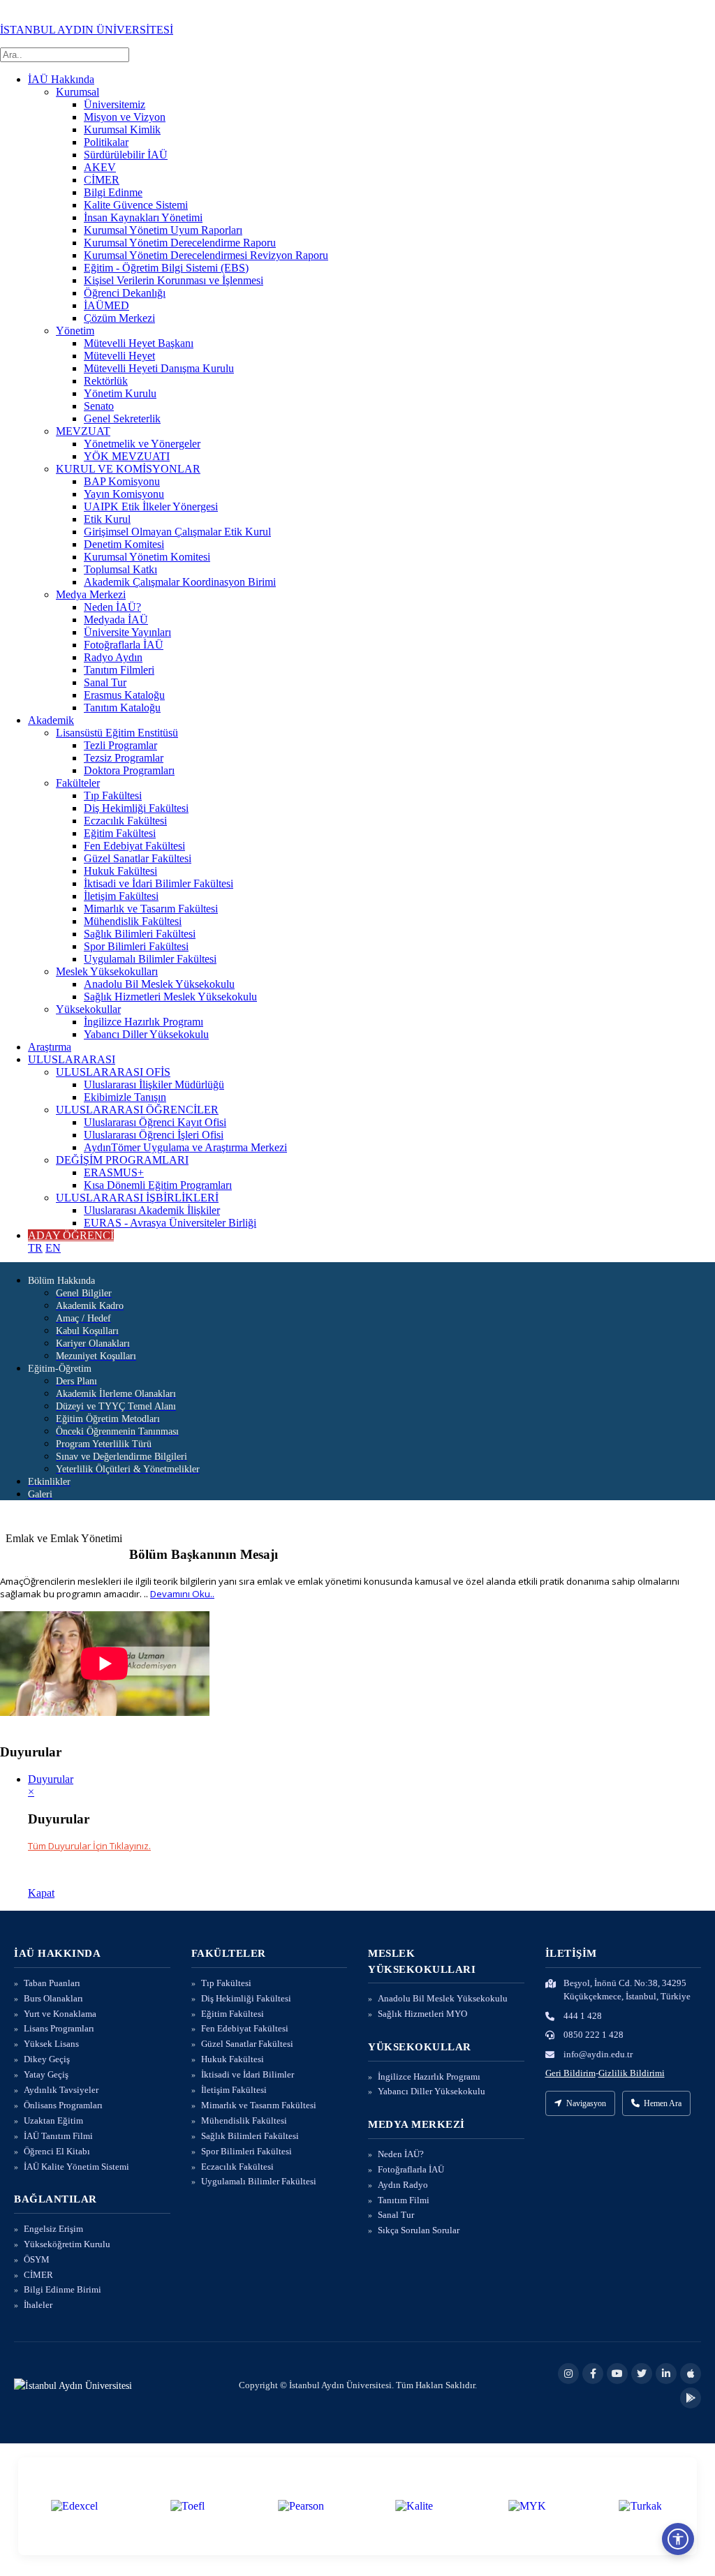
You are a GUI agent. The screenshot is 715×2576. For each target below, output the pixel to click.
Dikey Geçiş (47, 2059)
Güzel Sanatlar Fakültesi (138, 858)
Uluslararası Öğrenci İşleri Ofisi (154, 1135)
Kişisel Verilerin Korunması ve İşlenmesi (174, 280)
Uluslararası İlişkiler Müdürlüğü (154, 1085)
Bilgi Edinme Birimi (62, 2289)
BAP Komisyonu (122, 481)
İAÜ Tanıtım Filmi (58, 2136)
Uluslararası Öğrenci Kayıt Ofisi (155, 1122)
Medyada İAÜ (116, 620)
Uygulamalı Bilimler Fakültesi (150, 959)
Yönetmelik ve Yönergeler (142, 444)
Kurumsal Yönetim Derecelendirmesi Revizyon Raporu (206, 255)
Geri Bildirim (570, 2073)
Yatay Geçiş (46, 2074)
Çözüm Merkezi (119, 318)
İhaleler (38, 2305)
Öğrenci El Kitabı (57, 2151)
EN (53, 1248)
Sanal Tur (105, 682)
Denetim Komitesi (124, 544)
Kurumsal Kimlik (122, 129)
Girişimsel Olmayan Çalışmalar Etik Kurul (177, 532)
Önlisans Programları (63, 2105)
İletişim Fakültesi (121, 896)
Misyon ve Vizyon (125, 117)
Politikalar (106, 142)
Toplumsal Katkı (120, 569)
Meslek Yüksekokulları (107, 971)
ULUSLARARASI (72, 1059)
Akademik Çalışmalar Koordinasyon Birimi (180, 582)
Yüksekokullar (88, 1009)
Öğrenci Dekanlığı (125, 293)
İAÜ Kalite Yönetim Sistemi (76, 2167)
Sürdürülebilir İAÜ (126, 155)
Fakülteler (78, 783)
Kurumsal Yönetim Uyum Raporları (163, 230)
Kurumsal (78, 92)
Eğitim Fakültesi (120, 833)
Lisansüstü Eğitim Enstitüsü (117, 733)
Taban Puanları (52, 1983)
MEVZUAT (83, 431)
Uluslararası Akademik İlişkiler (152, 1210)
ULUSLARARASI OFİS (113, 1072)
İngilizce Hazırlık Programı (143, 1022)
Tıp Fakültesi (113, 795)
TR (35, 1248)
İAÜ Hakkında (61, 79)
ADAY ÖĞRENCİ (71, 1235)
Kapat (41, 1893)
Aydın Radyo (403, 2185)
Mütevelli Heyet (119, 356)
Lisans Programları (59, 2028)
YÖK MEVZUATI (127, 456)
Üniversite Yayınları (127, 632)
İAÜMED (106, 305)
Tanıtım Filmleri (119, 670)
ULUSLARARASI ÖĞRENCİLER (137, 1110)
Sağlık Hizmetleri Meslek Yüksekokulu (170, 997)
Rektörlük (106, 381)
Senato (99, 406)
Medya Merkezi (91, 594)
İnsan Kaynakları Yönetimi (143, 217)
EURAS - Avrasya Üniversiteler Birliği (170, 1223)
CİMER (102, 180)
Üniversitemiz (115, 104)
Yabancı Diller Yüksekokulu (146, 1034)
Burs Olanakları (53, 1998)
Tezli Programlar (120, 745)
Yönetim (75, 331)
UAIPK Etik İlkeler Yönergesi (151, 506)
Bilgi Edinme (113, 192)
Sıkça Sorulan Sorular (419, 2230)
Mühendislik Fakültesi (133, 921)
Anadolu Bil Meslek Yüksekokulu (159, 984)
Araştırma (50, 1047)
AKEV (100, 167)
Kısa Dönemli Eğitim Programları (158, 1185)
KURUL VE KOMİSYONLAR (128, 469)
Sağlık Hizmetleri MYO (422, 2014)
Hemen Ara (663, 2103)
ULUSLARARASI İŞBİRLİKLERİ (137, 1198)
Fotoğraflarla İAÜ (124, 645)
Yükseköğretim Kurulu (67, 2244)
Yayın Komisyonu (124, 494)
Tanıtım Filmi (404, 2200)
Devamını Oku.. (182, 1594)
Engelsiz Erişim (53, 2229)
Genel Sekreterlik (122, 419)
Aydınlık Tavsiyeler (61, 2090)
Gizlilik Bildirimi (632, 2073)
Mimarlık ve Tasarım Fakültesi (151, 909)
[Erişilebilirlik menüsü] (678, 2539)
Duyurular (51, 1779)
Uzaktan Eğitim (53, 2120)
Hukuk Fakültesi (120, 871)
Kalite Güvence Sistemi (136, 205)
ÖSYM (37, 2259)
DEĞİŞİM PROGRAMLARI (122, 1160)
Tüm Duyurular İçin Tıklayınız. (89, 1846)
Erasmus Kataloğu (124, 695)
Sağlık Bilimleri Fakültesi (140, 934)
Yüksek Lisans (51, 2044)
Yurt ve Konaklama (60, 2014)
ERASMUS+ (114, 1172)
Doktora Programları (129, 770)
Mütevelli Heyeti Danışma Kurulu (159, 368)
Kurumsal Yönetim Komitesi (147, 557)
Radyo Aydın (113, 657)
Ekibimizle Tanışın (125, 1097)
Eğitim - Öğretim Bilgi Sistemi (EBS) (166, 268)
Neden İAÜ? (112, 607)
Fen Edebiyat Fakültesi (134, 846)
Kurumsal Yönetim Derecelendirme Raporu (180, 243)
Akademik (51, 720)
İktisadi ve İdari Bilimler (248, 2074)
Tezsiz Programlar (124, 758)
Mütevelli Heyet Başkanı (139, 343)
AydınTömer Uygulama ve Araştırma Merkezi (185, 1147)
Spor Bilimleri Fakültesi (136, 946)
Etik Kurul (107, 519)
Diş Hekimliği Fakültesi (136, 808)
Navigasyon (586, 2103)
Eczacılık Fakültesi (125, 821)
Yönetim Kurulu (120, 393)
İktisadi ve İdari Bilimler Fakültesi (159, 883)
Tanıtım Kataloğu (122, 708)
